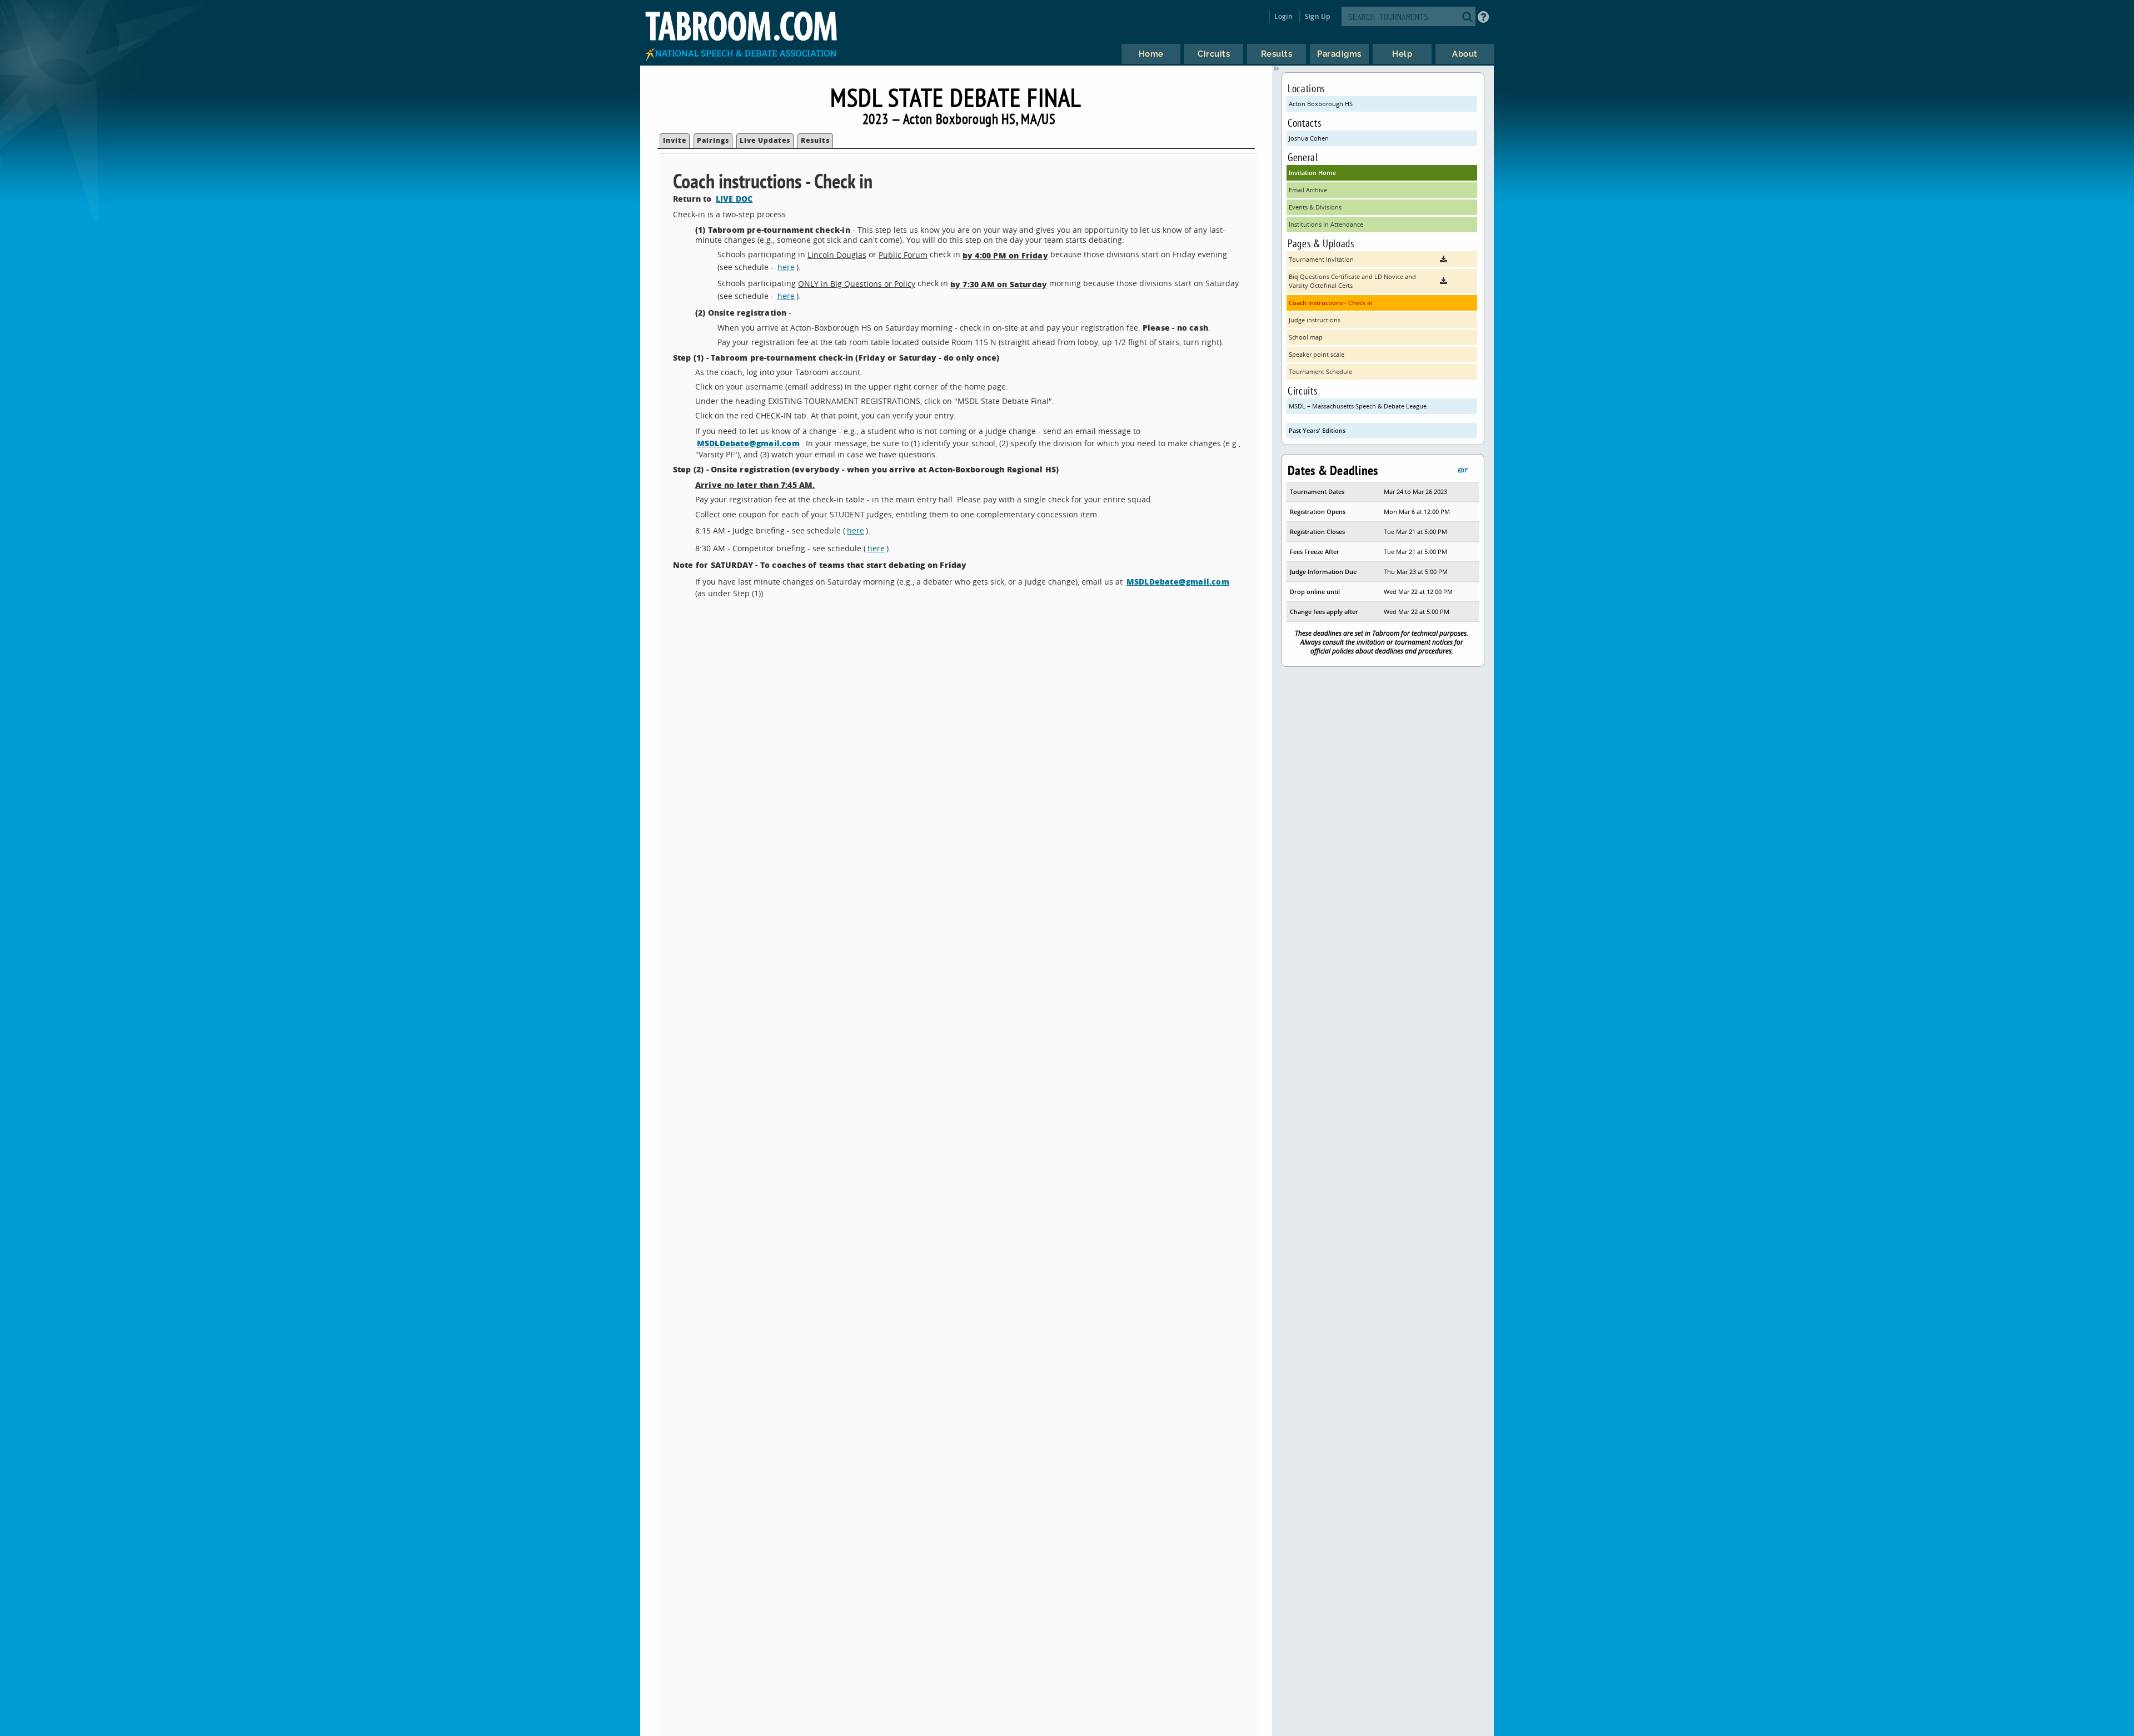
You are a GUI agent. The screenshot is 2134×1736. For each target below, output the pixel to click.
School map (1306, 337)
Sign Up (1317, 16)
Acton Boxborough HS (1321, 104)
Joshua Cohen (1309, 138)
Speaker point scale (1317, 354)
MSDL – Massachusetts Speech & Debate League (1358, 406)
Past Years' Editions (1317, 430)
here (786, 267)
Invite (675, 140)
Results (815, 140)
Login (1283, 16)
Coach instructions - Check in (1331, 303)
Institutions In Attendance (1326, 224)
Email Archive (1308, 190)
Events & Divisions (1315, 207)
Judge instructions (1315, 320)
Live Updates (765, 140)
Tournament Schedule (1320, 371)
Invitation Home (1312, 173)
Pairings (713, 140)
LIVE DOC (734, 198)
